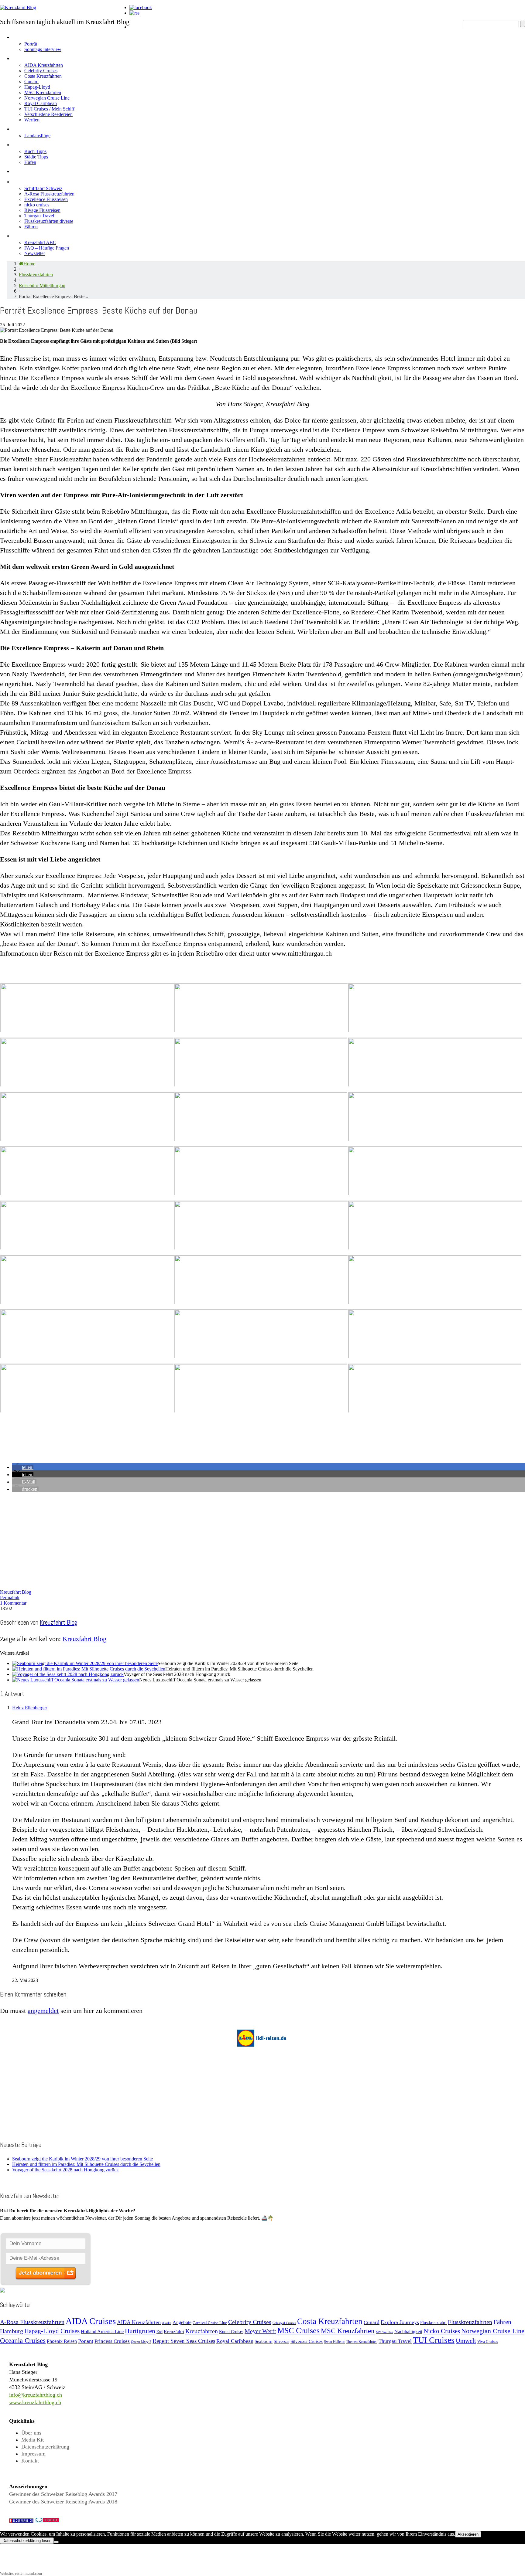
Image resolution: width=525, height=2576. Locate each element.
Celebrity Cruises (41, 71)
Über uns (31, 2433)
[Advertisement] (182, 1539)
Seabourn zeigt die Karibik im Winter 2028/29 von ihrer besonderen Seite (82, 2159)
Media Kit (33, 2440)
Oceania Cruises (23, 2341)
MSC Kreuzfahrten (43, 92)
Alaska (167, 2323)
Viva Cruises (488, 2342)
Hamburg (12, 2331)
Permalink (10, 1597)
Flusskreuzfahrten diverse (49, 221)
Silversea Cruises (307, 2341)
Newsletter (35, 253)
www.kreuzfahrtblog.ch (35, 2402)
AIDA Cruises (91, 2321)
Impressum (33, 2454)
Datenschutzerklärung (45, 2447)
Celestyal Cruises (284, 2323)
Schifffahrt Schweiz (43, 188)
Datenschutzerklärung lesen (27, 2541)
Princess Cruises (112, 2341)
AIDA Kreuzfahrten (44, 65)
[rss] (134, 13)
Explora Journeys (400, 2322)
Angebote (27, 128)
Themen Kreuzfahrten (362, 2342)
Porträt (31, 44)
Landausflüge (37, 136)
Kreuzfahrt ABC (40, 242)
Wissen (24, 234)
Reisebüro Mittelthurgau (42, 285)
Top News (145, 36)
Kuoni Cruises (231, 2332)
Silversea (281, 2341)
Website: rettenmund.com (21, 2573)
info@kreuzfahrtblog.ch (36, 2395)
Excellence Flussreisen (46, 199)
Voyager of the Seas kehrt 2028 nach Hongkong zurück (65, 2170)
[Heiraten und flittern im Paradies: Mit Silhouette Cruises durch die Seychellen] (89, 1669)
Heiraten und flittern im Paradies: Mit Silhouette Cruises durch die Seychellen (86, 2164)
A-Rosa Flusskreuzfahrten (49, 194)
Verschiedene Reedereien (48, 114)
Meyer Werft (260, 2331)
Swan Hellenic (334, 2342)
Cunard (31, 82)
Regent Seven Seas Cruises (184, 2341)
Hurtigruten (140, 2331)
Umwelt (466, 2341)
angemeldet (43, 2011)
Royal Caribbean (41, 103)
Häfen (30, 162)
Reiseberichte (35, 170)
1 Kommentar (13, 1603)
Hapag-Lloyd (37, 87)
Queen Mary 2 (141, 2342)
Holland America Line (102, 2331)
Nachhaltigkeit (408, 2331)
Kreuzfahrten (202, 2331)
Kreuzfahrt (174, 2331)
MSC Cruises (299, 2331)
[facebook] (141, 7)
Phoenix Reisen (62, 2341)
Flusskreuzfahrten (42, 180)
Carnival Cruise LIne (210, 2323)
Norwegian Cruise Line (47, 98)
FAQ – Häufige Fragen (47, 248)
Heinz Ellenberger (30, 1708)
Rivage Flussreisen (42, 210)
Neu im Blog (31, 143)
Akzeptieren (468, 2534)
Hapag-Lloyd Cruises (52, 2331)
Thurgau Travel (39, 216)
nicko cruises (37, 205)
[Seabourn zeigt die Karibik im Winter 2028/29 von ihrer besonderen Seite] (85, 1663)
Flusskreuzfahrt (433, 2323)
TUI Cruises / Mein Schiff (49, 109)
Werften (32, 120)
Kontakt (30, 2461)
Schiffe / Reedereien (45, 57)
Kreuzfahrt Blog (16, 1592)
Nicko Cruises (442, 2331)
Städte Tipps (36, 157)
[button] (23, 1467)
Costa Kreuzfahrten (43, 76)
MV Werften (384, 2332)
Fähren (31, 227)
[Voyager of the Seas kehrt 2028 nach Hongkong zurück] (68, 1674)
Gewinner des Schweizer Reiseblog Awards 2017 (63, 2494)
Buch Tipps (35, 151)
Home (139, 26)
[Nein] (56, 2542)
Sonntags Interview (43, 49)
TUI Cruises (434, 2340)
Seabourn (264, 2341)
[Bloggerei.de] (47, 2521)
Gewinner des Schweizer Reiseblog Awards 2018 (63, 2502)
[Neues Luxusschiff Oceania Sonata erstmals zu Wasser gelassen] (76, 1680)
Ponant (86, 2341)
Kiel (160, 2332)
